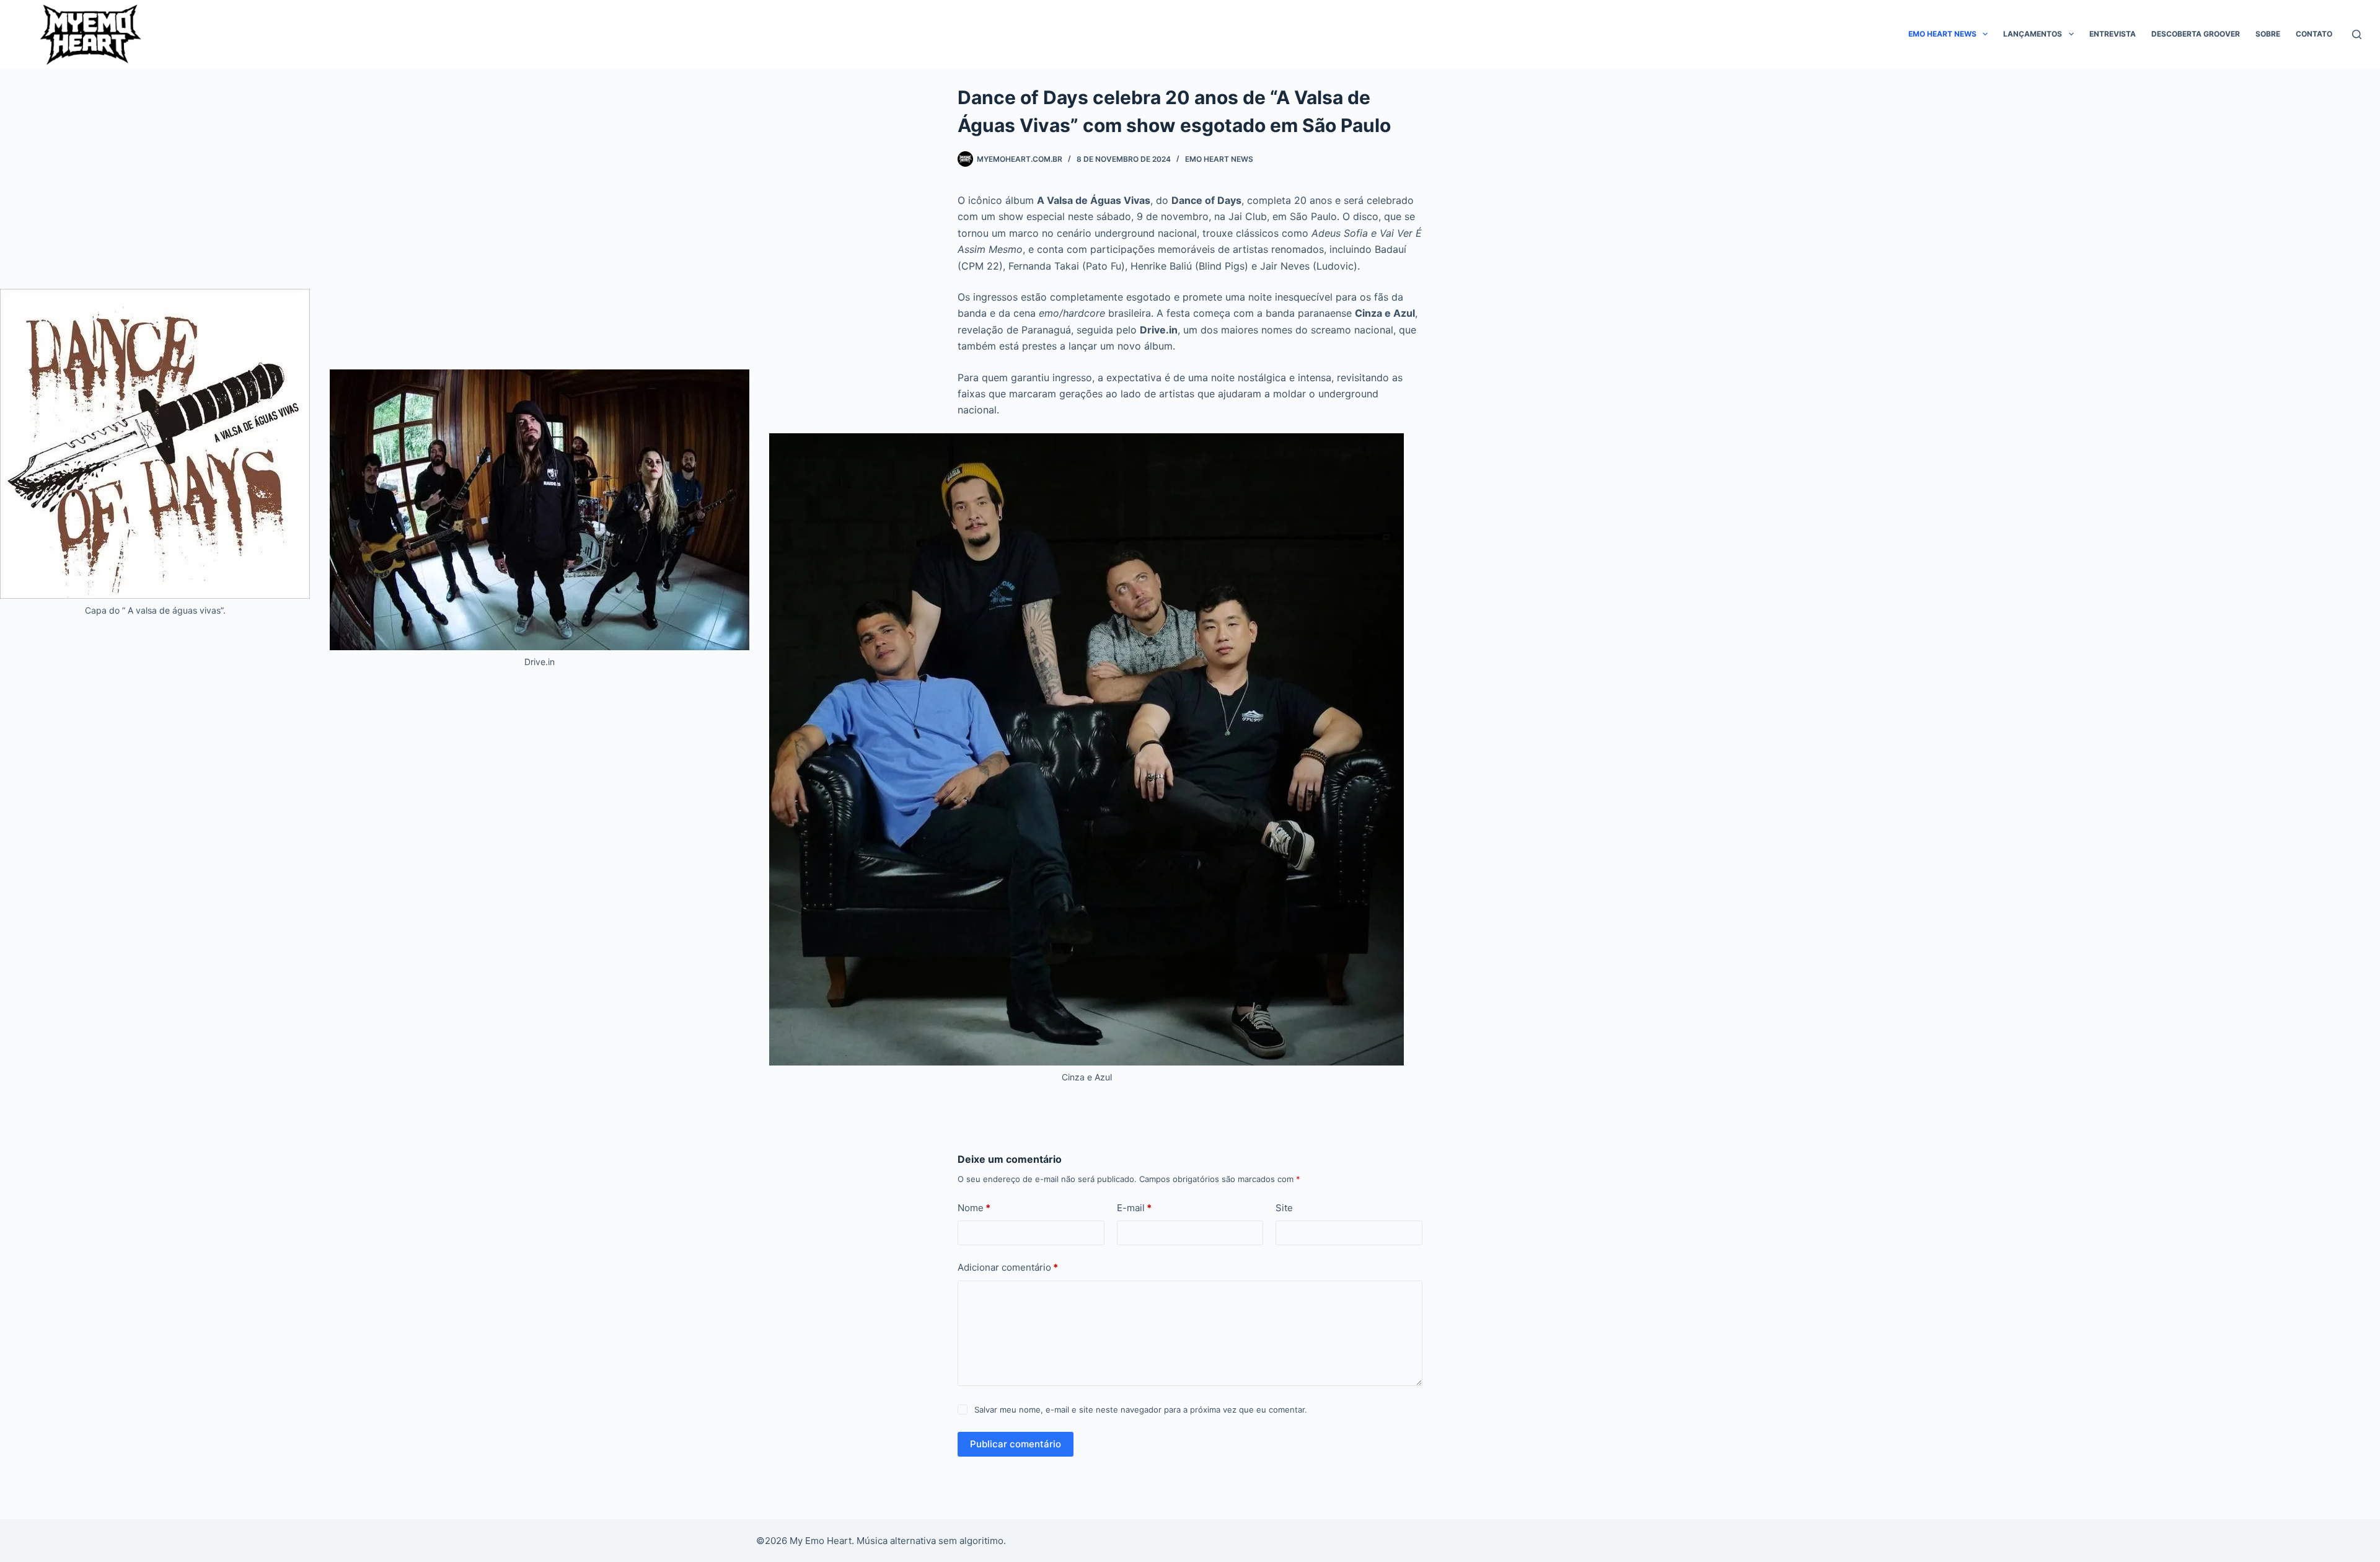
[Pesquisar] (2357, 34)
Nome (974, 1208)
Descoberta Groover (2196, 34)
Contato (2314, 34)
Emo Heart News (1942, 34)
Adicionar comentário (1008, 1267)
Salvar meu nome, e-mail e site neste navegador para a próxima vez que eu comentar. (1141, 1410)
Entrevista (2113, 34)
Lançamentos (2033, 34)
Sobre (2268, 34)
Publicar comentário (1016, 1444)
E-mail (1134, 1208)
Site (1284, 1208)
